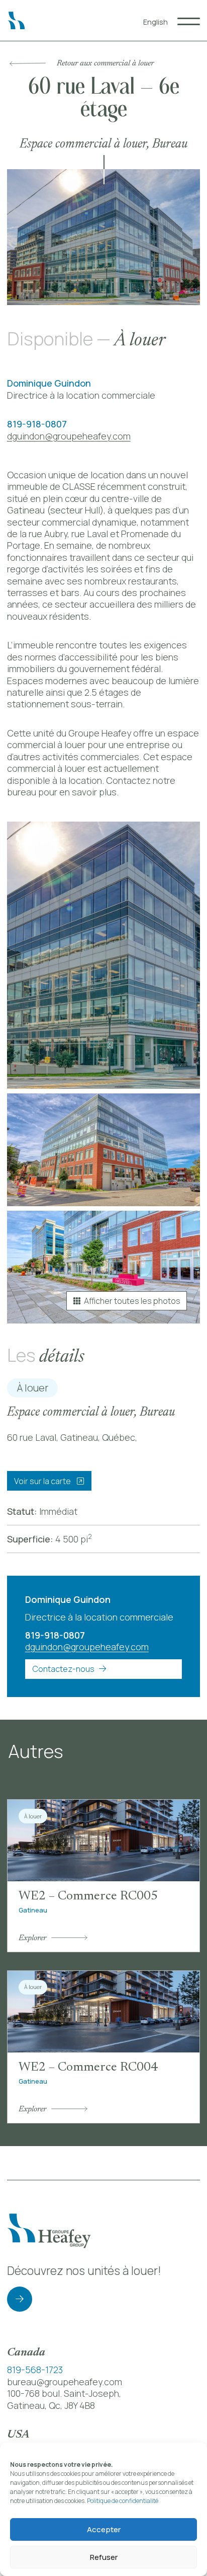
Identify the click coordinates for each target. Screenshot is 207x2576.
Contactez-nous (63, 1669)
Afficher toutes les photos (132, 1301)
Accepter (104, 2529)
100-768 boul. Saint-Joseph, (64, 2393)
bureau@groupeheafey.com (65, 2382)
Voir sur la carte (43, 1481)
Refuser (104, 2557)
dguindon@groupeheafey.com (69, 436)
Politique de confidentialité (123, 2501)
